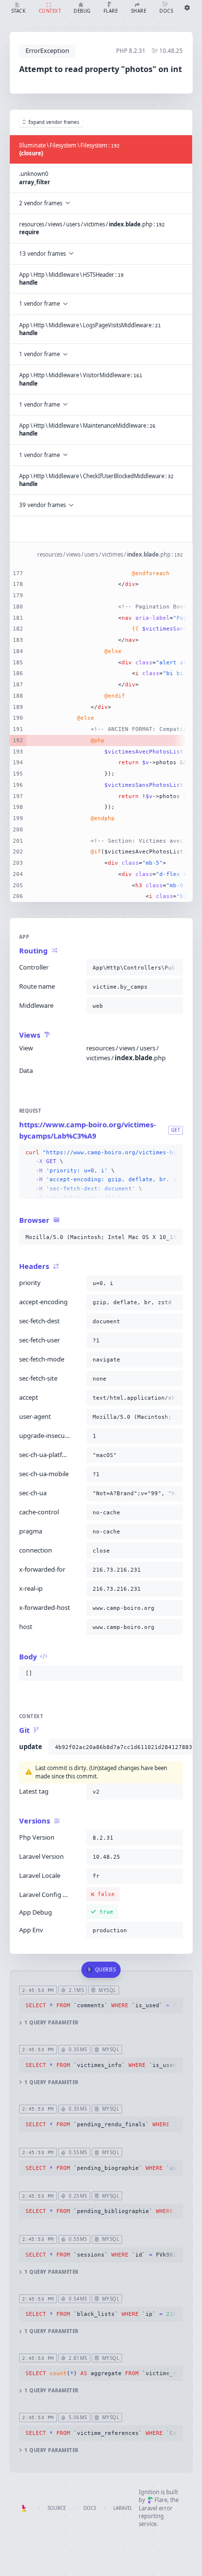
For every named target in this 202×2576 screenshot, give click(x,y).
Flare (161, 2500)
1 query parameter (51, 2023)
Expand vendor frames (54, 122)
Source (57, 2508)
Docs (90, 2508)
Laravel (123, 2508)
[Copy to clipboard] (174, 968)
